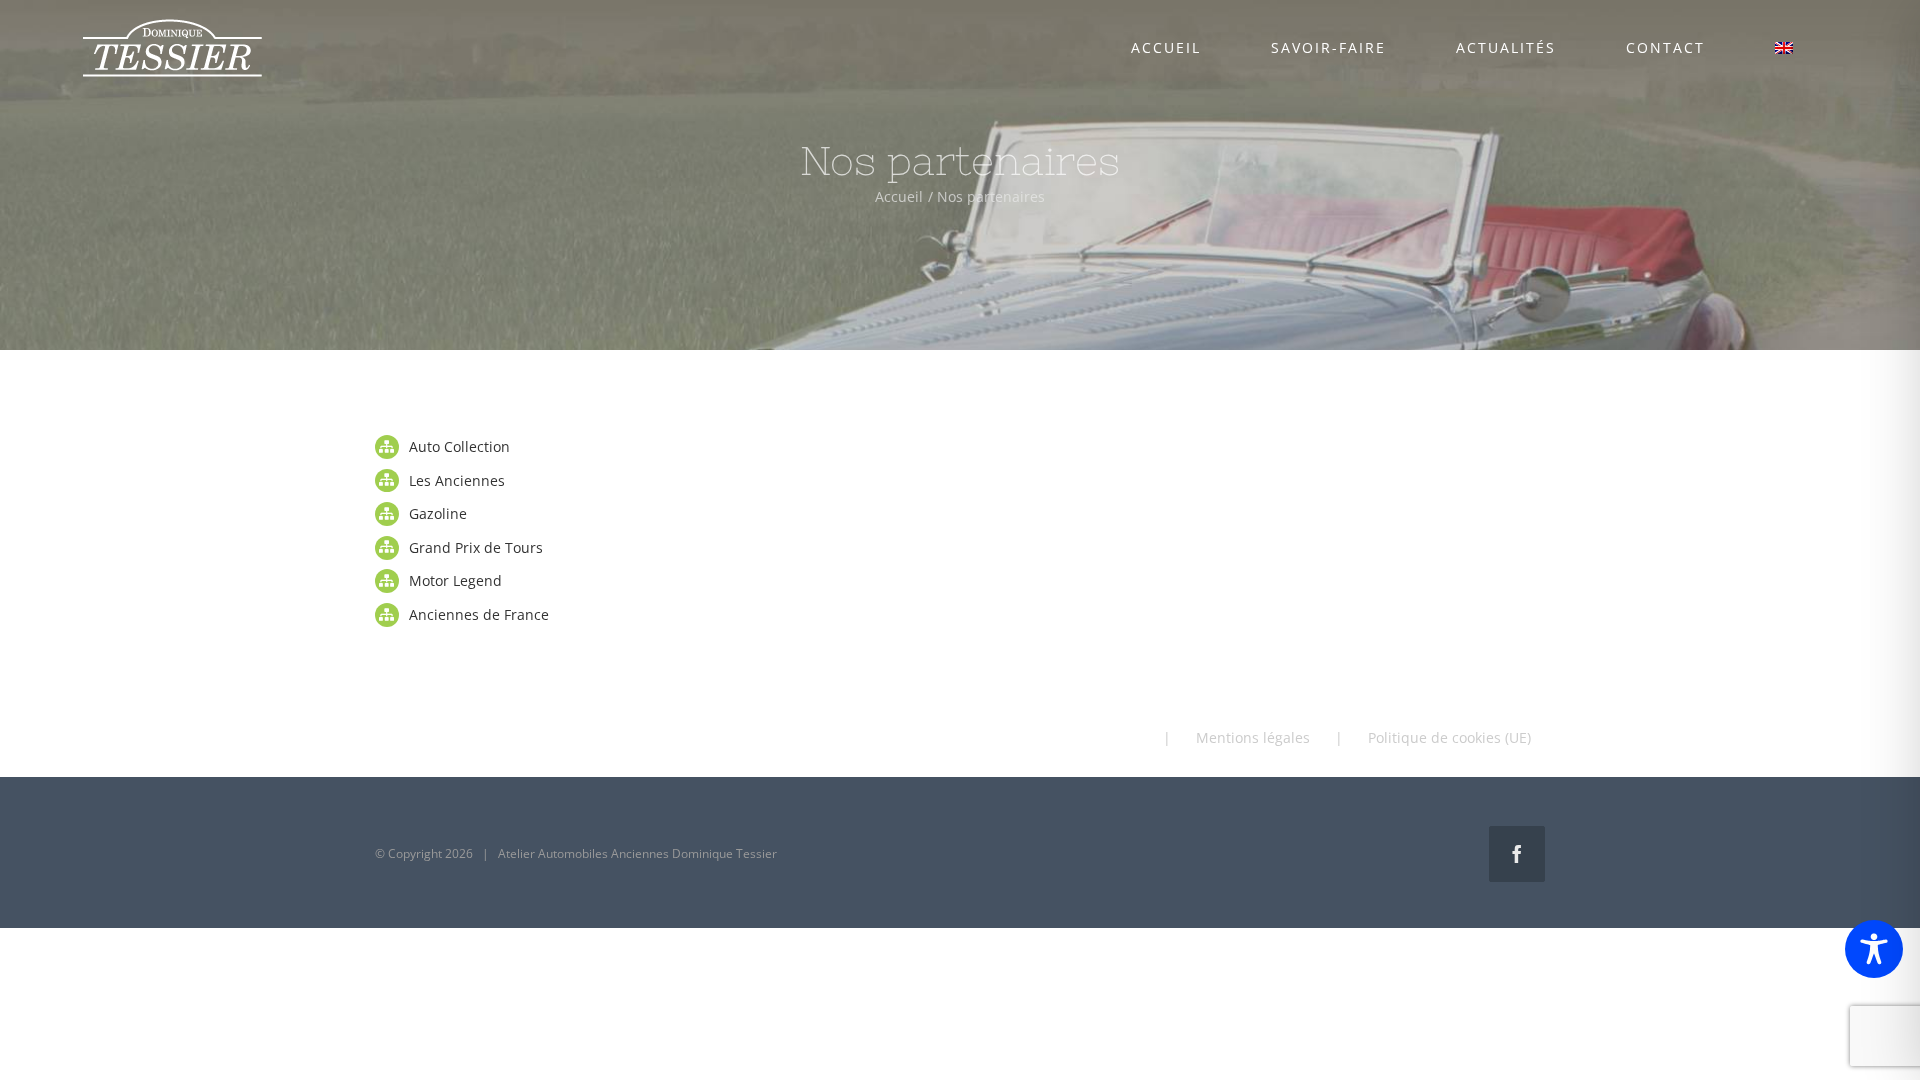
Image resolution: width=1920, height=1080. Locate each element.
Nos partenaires (1084, 737)
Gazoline (438, 513)
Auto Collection (459, 446)
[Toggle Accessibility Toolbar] (1874, 949)
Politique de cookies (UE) (1449, 737)
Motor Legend (455, 580)
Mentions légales (1253, 737)
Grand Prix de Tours (476, 547)
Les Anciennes (457, 480)
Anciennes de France (479, 614)
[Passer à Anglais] (1783, 48)
